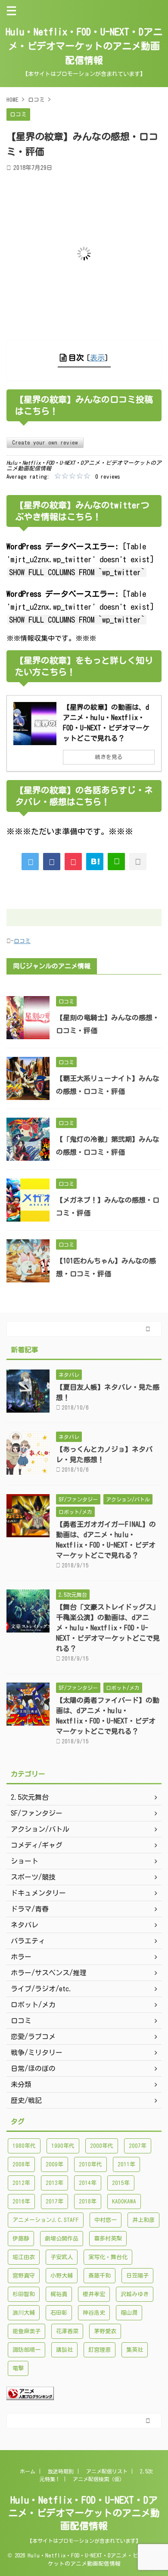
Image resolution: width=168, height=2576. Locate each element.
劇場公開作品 (62, 2239)
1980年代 (24, 2146)
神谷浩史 (94, 2313)
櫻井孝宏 (94, 2294)
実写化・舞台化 (108, 2257)
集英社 (135, 2350)
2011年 (126, 2164)
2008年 (21, 2164)
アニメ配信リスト (107, 2471)
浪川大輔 (24, 2313)
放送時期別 (61, 2471)
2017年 (54, 2202)
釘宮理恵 (100, 2350)
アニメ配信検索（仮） (99, 2479)
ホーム (28, 2471)
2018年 (88, 2202)
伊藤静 (21, 2239)
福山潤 (129, 2313)
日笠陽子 (137, 2276)
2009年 (54, 2164)
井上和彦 (143, 2220)
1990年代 (63, 2146)
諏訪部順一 (26, 2350)
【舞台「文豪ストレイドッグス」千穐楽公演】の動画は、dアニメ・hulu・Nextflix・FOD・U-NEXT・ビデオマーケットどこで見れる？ (108, 1628)
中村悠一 (106, 2220)
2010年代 (90, 2164)
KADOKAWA (124, 2202)
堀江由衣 (24, 2257)
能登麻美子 (26, 2331)
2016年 (21, 2202)
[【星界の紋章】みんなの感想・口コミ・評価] (95, 862)
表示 (97, 358)
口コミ (22, 941)
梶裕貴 (59, 2294)
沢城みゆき (135, 2294)
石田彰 (59, 2313)
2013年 (54, 2183)
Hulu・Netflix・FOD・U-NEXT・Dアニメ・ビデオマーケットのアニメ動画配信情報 (84, 46)
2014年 (88, 2183)
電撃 (18, 2368)
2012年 (21, 2183)
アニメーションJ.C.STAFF (46, 2220)
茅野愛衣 (105, 2331)
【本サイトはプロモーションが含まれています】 (84, 2541)
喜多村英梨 (108, 2239)
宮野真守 (24, 2276)
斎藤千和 (100, 2276)
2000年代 (102, 2146)
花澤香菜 (67, 2331)
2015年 (121, 2183)
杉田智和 (24, 2294)
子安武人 (62, 2257)
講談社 (64, 2350)
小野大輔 (62, 2276)
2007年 (138, 2146)
